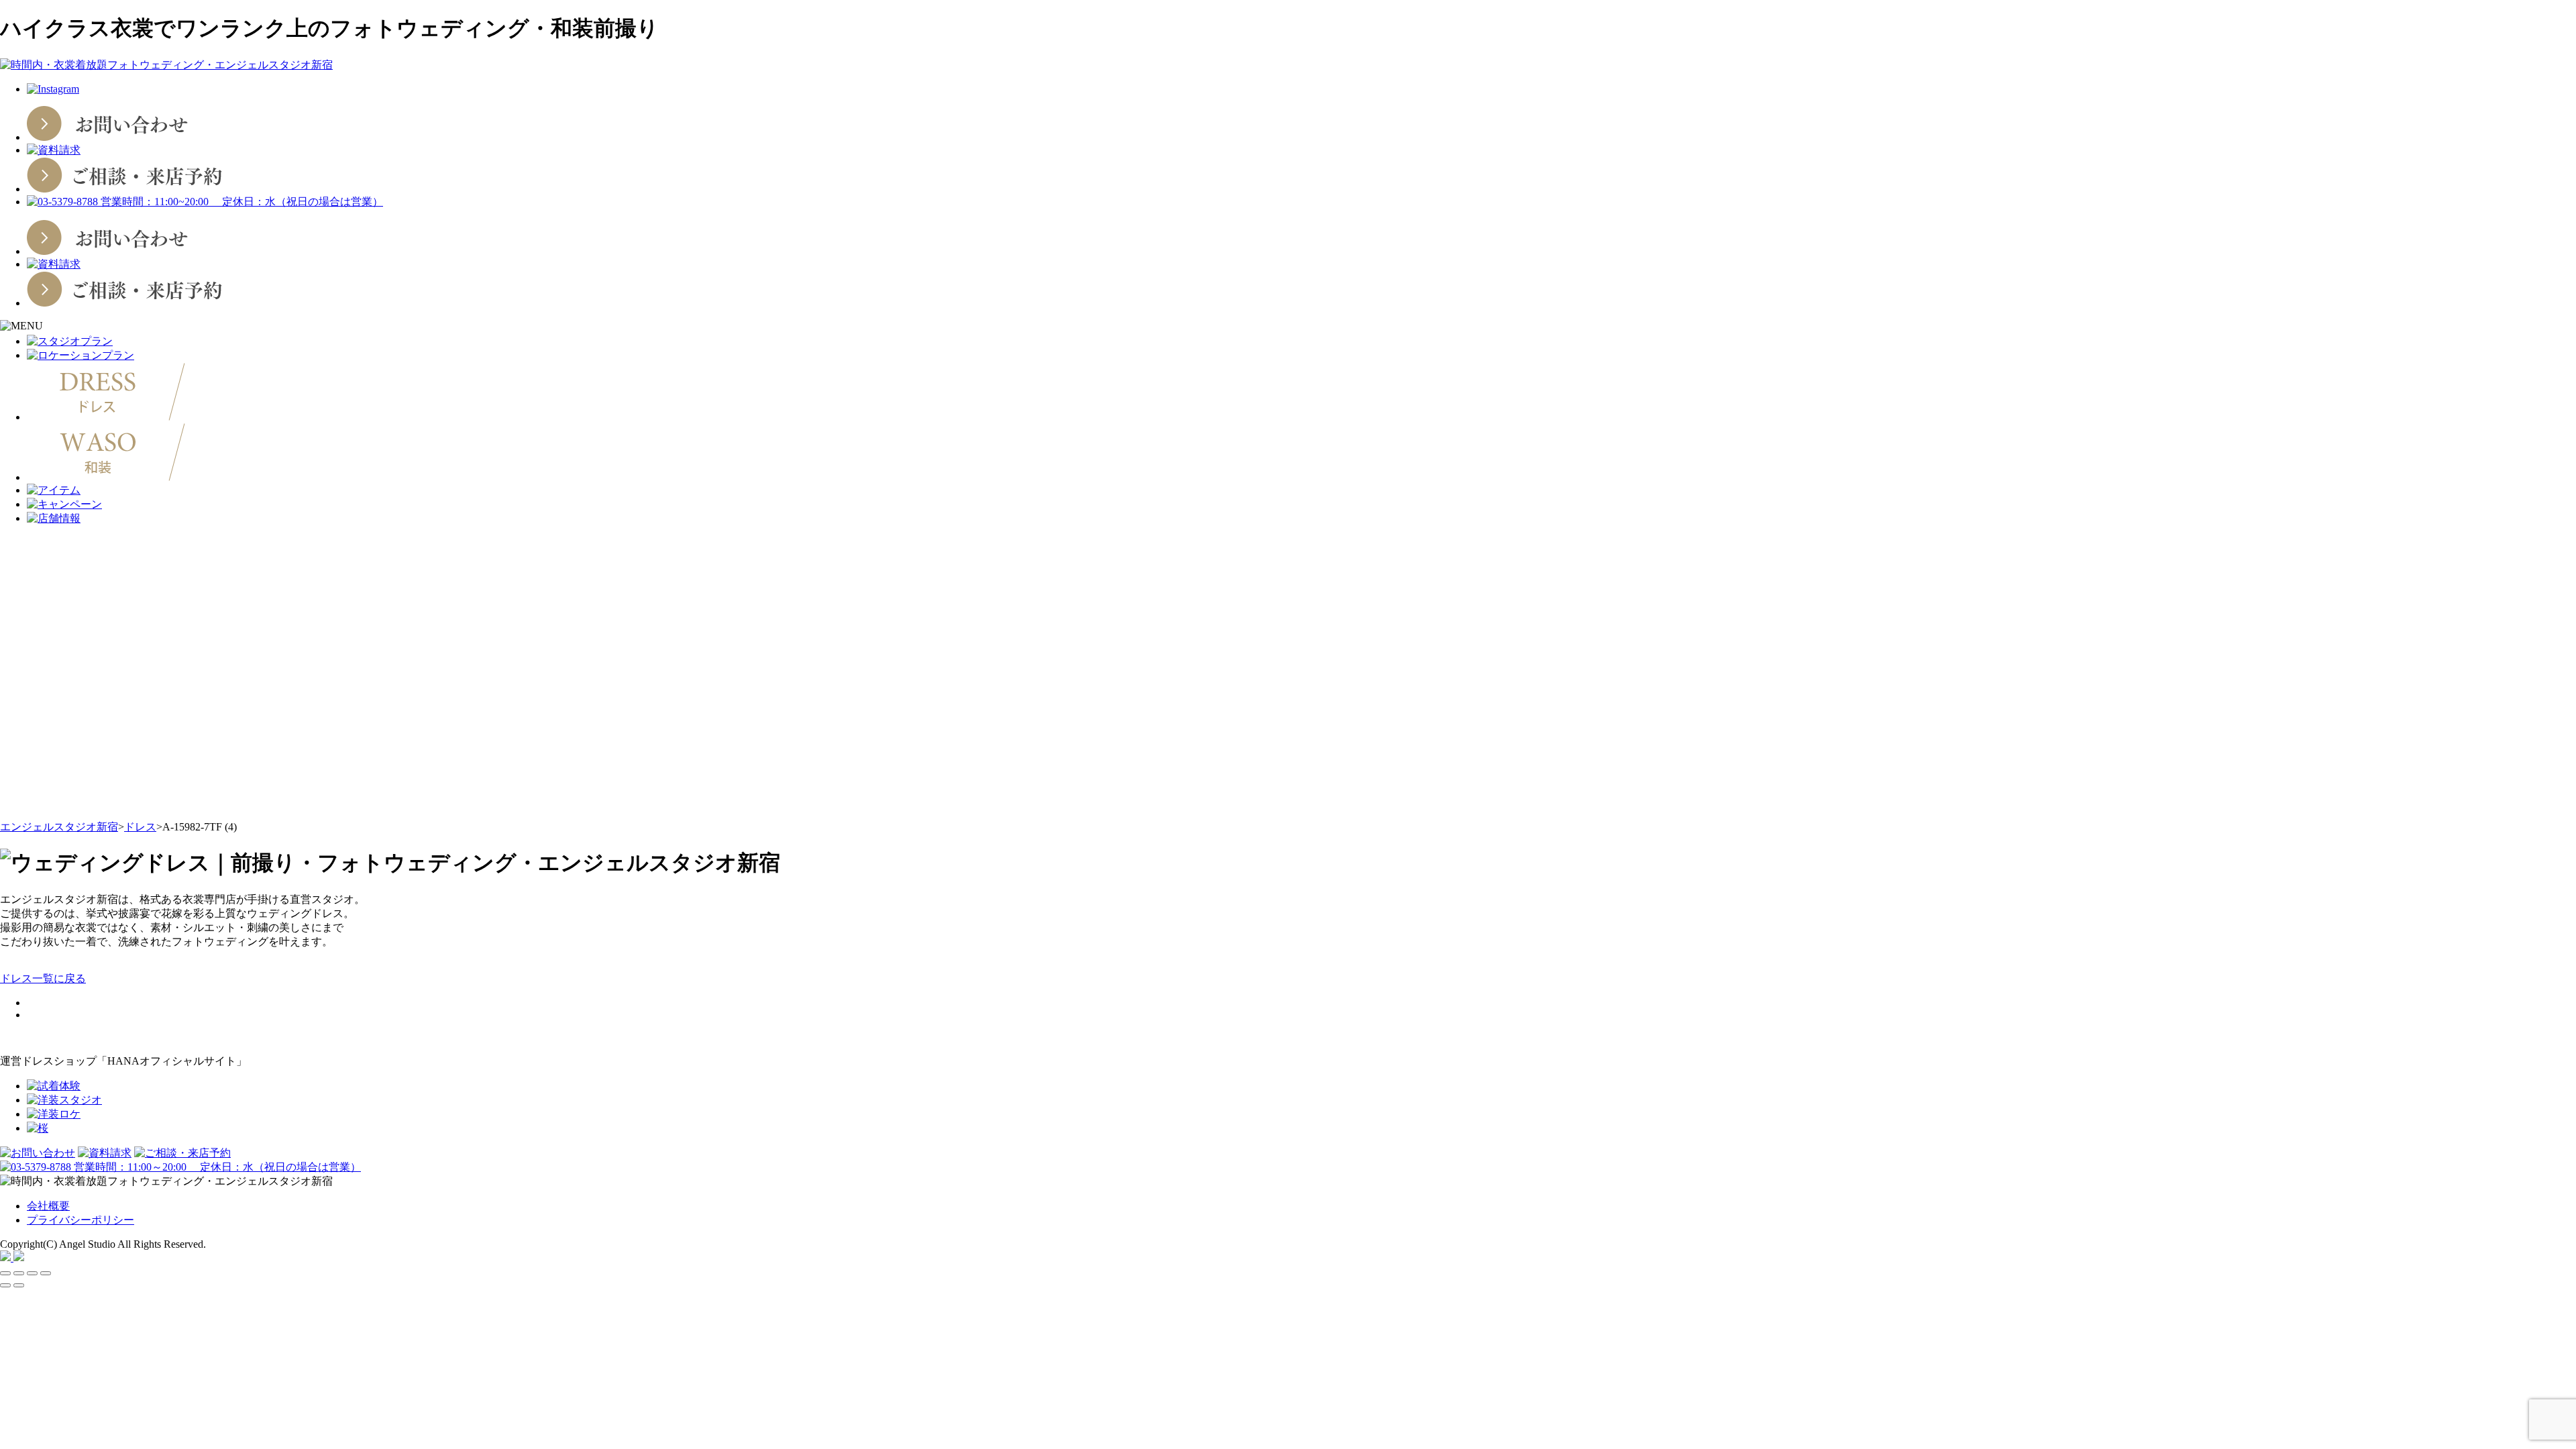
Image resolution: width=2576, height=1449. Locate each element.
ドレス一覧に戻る (43, 978)
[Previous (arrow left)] (5, 1285)
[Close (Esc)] (5, 1273)
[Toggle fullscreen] (32, 1273)
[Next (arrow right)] (19, 1285)
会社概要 (48, 1206)
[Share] (19, 1273)
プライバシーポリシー (80, 1220)
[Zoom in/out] (46, 1273)
